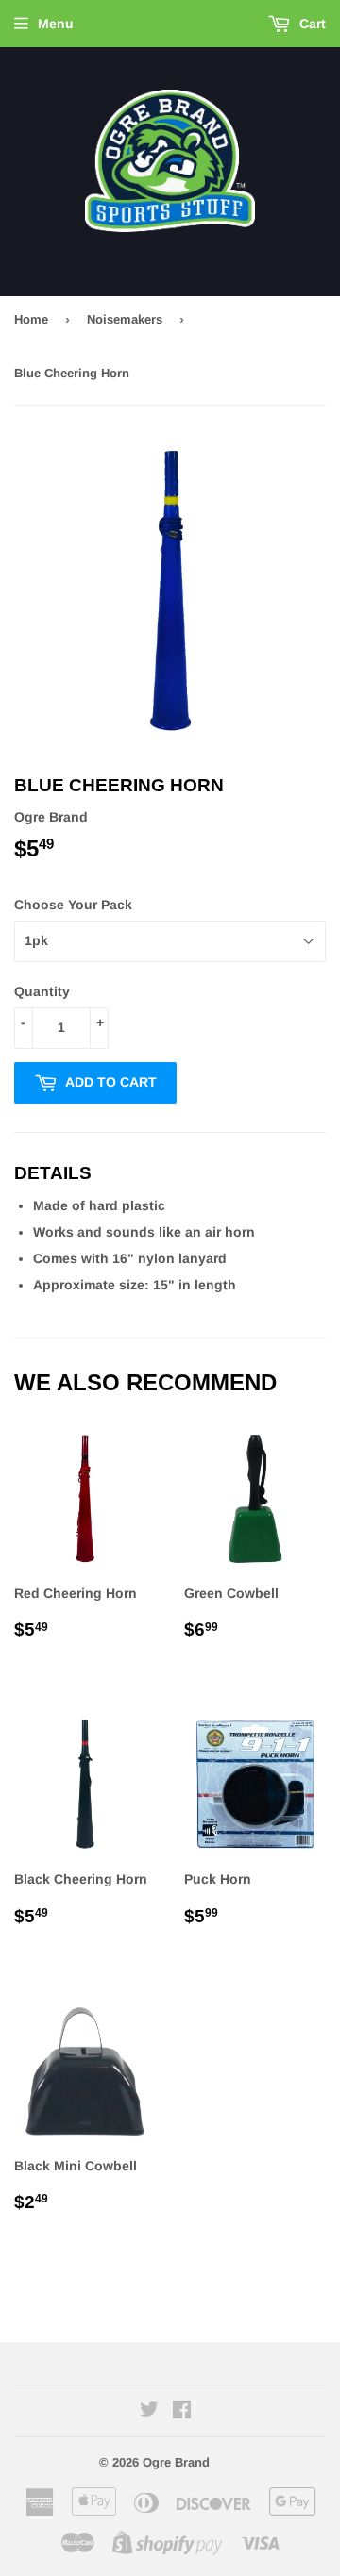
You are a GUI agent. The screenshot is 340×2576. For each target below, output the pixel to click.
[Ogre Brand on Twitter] (149, 2412)
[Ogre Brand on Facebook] (182, 2412)
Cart (311, 24)
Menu (56, 24)
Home (31, 319)
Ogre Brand (176, 2462)
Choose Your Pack (73, 905)
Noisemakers (125, 319)
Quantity (42, 991)
